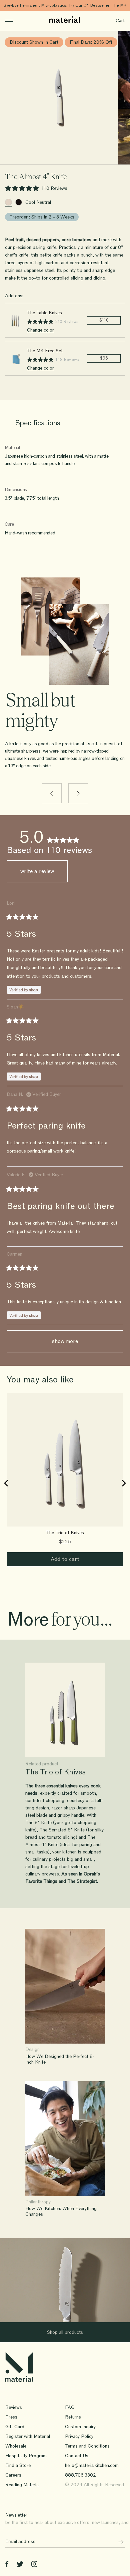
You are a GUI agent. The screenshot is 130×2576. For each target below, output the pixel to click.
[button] (36, 189)
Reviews (14, 2407)
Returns (73, 2417)
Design (32, 2050)
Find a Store (18, 2465)
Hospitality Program (26, 2456)
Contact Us (77, 2456)
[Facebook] (7, 2565)
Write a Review (44, 875)
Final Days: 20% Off (91, 42)
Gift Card (15, 2427)
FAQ (70, 2407)
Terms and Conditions (87, 2446)
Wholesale (16, 2446)
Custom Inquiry (80, 2427)
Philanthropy (38, 2202)
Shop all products (65, 2332)
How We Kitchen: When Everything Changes (61, 2212)
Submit (119, 2542)
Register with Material (28, 2436)
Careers (13, 2475)
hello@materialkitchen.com (92, 2465)
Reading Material (22, 2485)
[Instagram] (34, 2565)
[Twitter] (20, 2565)
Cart (120, 21)
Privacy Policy (79, 2436)
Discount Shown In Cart (34, 42)
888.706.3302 (80, 2475)
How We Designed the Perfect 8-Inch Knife (60, 2059)
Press (11, 2417)
